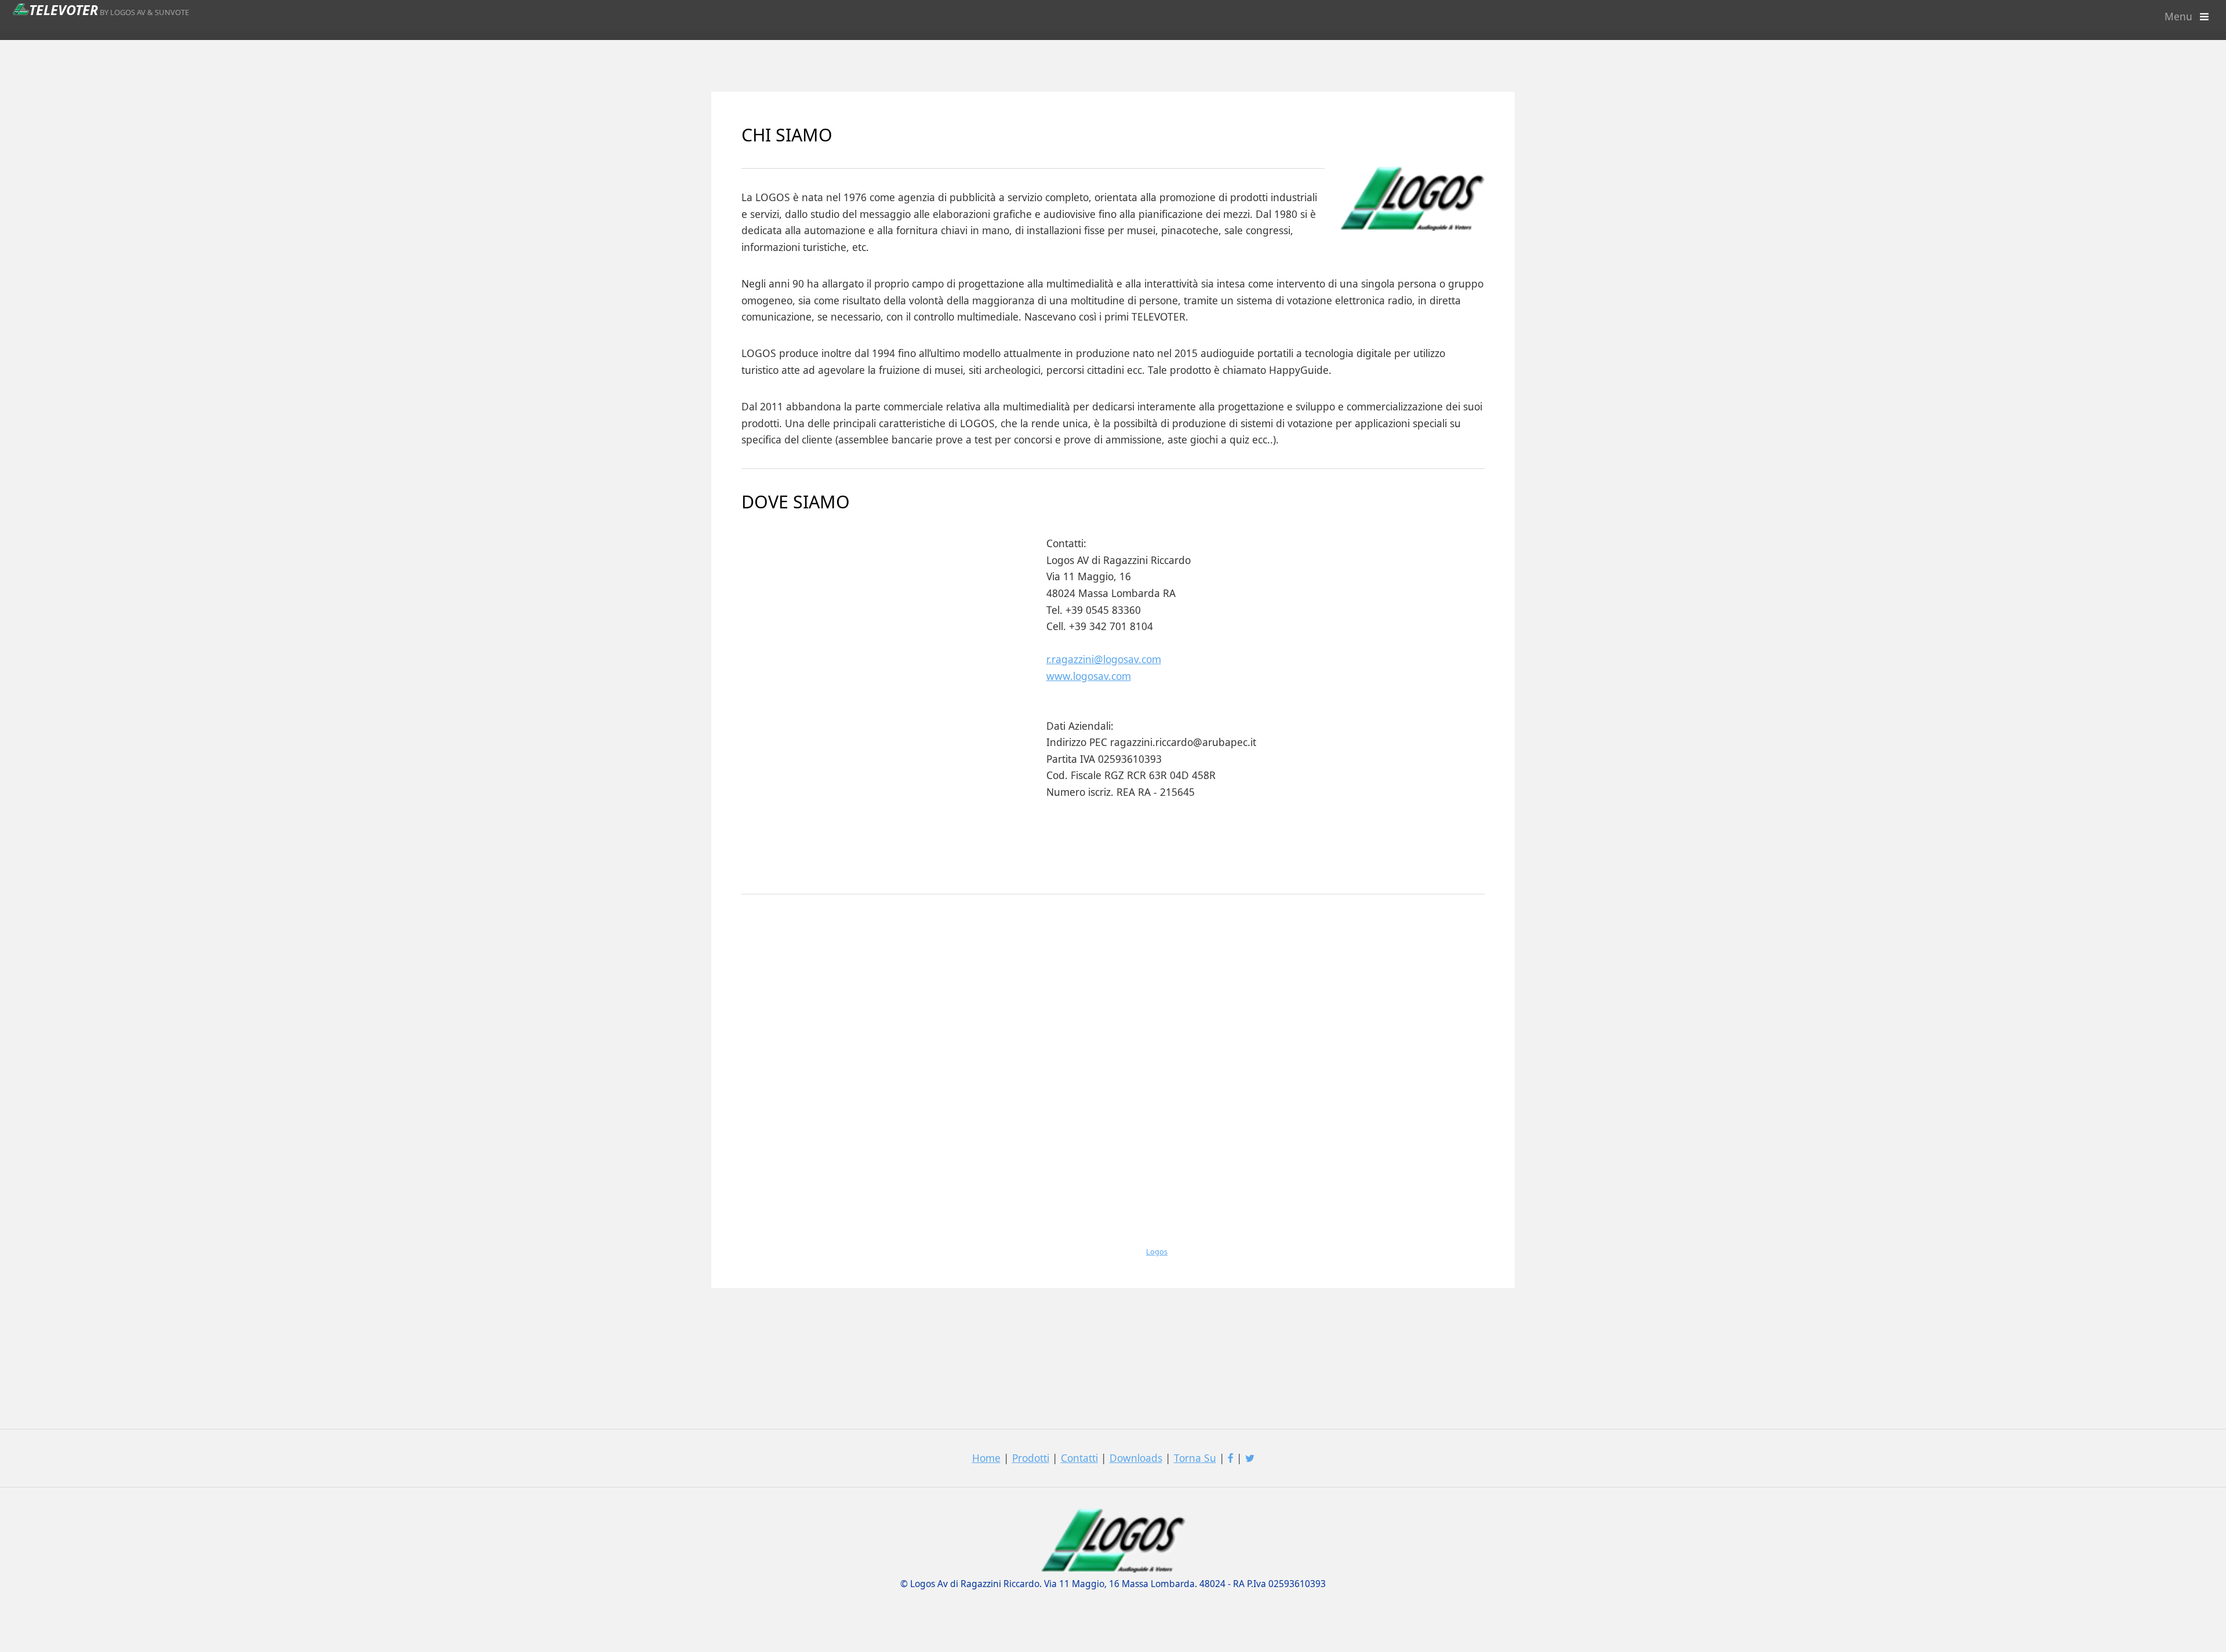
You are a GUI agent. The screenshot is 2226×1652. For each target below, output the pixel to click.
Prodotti (1031, 1458)
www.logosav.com (1089, 676)
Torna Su (1195, 1458)
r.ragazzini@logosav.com (1104, 659)
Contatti (1079, 1458)
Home (986, 1458)
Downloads (1136, 1458)
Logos (1157, 1251)
